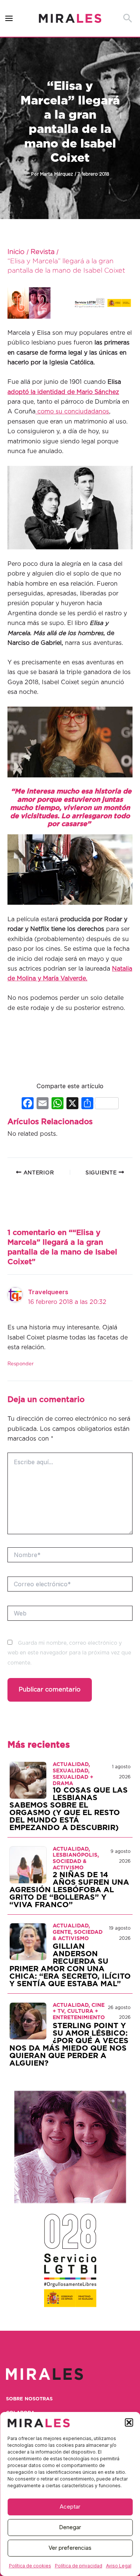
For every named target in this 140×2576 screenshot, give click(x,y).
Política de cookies (30, 2566)
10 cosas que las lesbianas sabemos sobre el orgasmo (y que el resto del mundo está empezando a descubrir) (69, 1809)
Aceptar (70, 2507)
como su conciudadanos (72, 412)
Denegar (70, 2527)
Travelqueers (48, 1292)
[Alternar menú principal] (9, 19)
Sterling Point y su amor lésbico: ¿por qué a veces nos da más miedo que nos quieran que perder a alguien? (69, 2045)
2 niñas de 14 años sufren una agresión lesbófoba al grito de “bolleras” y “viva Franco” (69, 1890)
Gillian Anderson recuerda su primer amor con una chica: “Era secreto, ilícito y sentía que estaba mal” (70, 1965)
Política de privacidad (79, 2566)
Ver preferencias (70, 2548)
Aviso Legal (119, 2566)
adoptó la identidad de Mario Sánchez (63, 392)
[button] (129, 2422)
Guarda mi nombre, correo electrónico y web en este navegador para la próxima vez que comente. (69, 1653)
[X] (72, 1104)
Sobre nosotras (29, 2399)
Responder (21, 1364)
